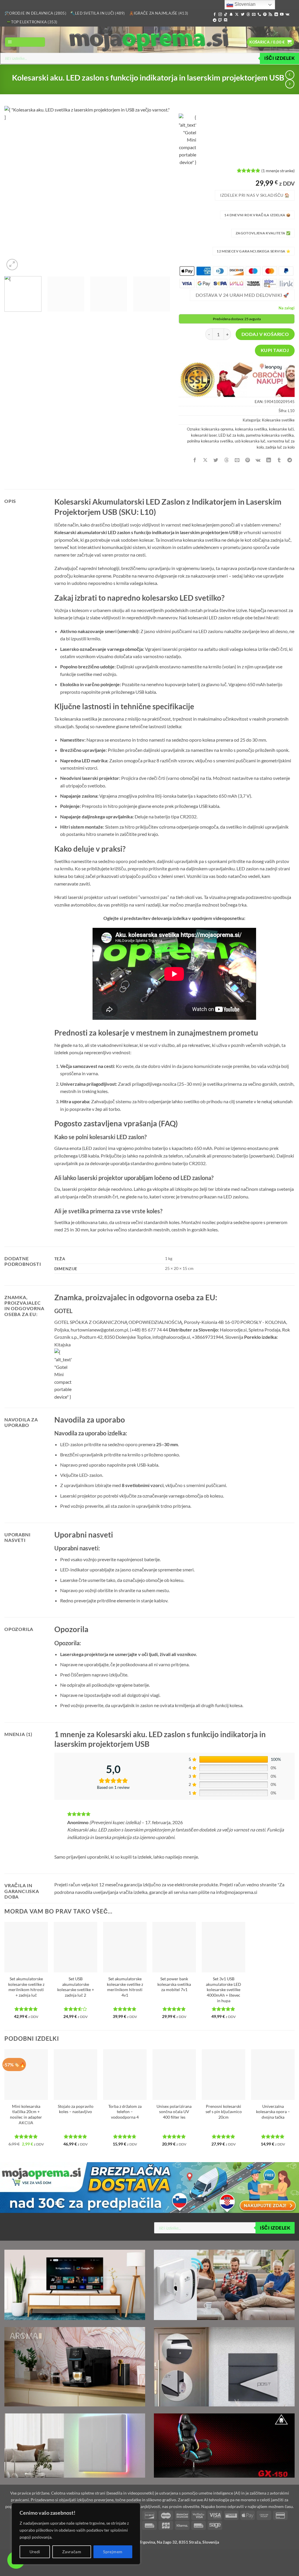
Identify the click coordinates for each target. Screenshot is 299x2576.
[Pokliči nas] (259, 15)
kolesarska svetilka (251, 429)
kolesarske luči (281, 429)
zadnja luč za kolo (280, 447)
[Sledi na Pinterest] (265, 15)
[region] (76, 2534)
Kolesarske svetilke (278, 420)
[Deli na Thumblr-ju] (279, 460)
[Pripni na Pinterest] (248, 460)
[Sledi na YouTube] (282, 15)
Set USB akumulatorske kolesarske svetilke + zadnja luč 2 (76, 1987)
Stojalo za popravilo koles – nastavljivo (76, 2109)
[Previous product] (290, 84)
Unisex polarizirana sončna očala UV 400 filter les (174, 2112)
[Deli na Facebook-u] (195, 460)
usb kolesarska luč (250, 441)
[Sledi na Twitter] (243, 15)
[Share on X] (205, 460)
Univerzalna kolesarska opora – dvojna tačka (273, 2112)
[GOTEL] (187, 140)
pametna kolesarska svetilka (270, 435)
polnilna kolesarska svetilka (210, 441)
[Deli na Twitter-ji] (216, 460)
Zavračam (72, 2552)
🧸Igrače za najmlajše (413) (159, 13)
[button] (25, 42)
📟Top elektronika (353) (32, 22)
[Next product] (290, 75)
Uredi (35, 2552)
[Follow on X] (237, 15)
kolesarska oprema (217, 429)
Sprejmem (113, 2552)
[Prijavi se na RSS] (270, 15)
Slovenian (244, 4)
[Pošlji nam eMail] (254, 15)
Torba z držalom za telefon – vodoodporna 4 (125, 2112)
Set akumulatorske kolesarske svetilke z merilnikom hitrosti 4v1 (125, 1987)
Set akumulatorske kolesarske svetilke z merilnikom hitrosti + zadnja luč (26, 1987)
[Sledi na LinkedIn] (276, 15)
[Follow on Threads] (248, 15)
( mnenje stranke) (278, 171)
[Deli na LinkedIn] (269, 460)
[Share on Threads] (226, 460)
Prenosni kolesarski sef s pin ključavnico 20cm (224, 2112)
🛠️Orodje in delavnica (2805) (35, 13)
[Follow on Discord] (226, 20)
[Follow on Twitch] (220, 20)
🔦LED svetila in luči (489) (98, 13)
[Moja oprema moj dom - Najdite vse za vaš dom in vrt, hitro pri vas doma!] (149, 40)
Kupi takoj (275, 350)
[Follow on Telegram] (215, 20)
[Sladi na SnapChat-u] (231, 15)
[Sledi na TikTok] (226, 15)
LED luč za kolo (231, 435)
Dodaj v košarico (265, 334)
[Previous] (15, 189)
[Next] (159, 189)
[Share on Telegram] (290, 460)
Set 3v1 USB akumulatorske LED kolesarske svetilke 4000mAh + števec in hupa (224, 1990)
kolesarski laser (204, 435)
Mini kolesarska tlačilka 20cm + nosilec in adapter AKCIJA (26, 2114)
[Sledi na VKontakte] (287, 15)
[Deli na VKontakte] (258, 460)
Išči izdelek (279, 58)
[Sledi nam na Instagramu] (220, 15)
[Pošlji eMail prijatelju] (237, 460)
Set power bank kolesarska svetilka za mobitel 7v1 (174, 1984)
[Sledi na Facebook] (215, 15)
